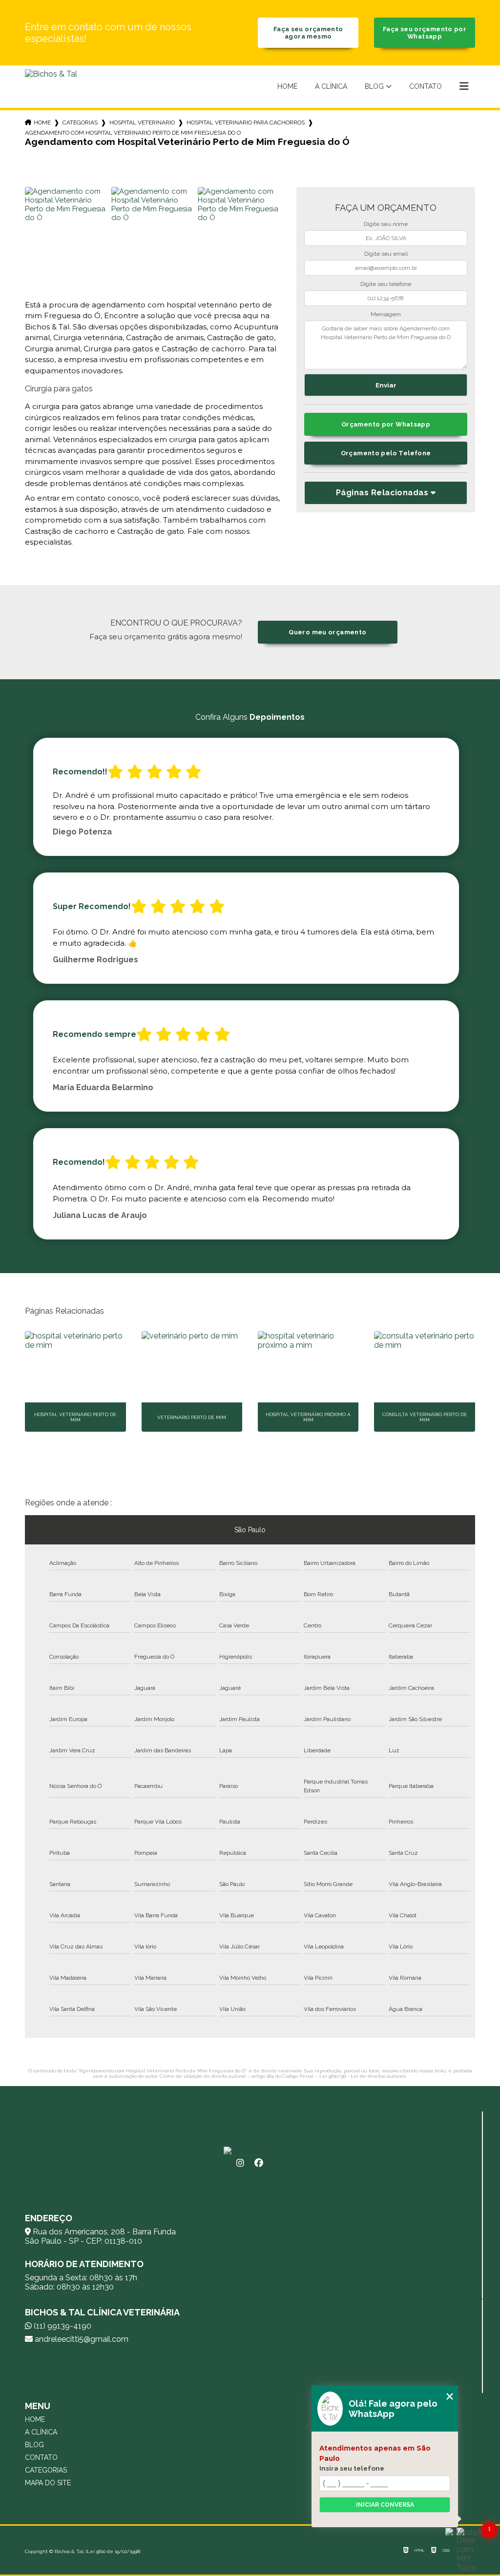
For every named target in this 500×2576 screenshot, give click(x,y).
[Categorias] (464, 87)
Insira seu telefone (352, 2468)
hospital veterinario (142, 122)
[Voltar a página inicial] (51, 87)
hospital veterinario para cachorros (246, 122)
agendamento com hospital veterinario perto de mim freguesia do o (133, 133)
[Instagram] (240, 2163)
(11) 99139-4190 (62, 2326)
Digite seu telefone (386, 284)
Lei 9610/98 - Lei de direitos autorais (363, 2076)
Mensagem (386, 314)
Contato (426, 86)
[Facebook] (259, 2163)
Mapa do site (48, 2483)
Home (287, 86)
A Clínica (331, 86)
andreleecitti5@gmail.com (81, 2339)
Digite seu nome (386, 224)
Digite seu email (386, 254)
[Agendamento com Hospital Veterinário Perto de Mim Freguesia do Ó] (67, 229)
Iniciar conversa (385, 2505)
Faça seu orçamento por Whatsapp (425, 33)
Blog (374, 86)
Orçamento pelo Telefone (386, 453)
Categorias (80, 122)
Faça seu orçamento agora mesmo (308, 33)
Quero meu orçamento (327, 632)
